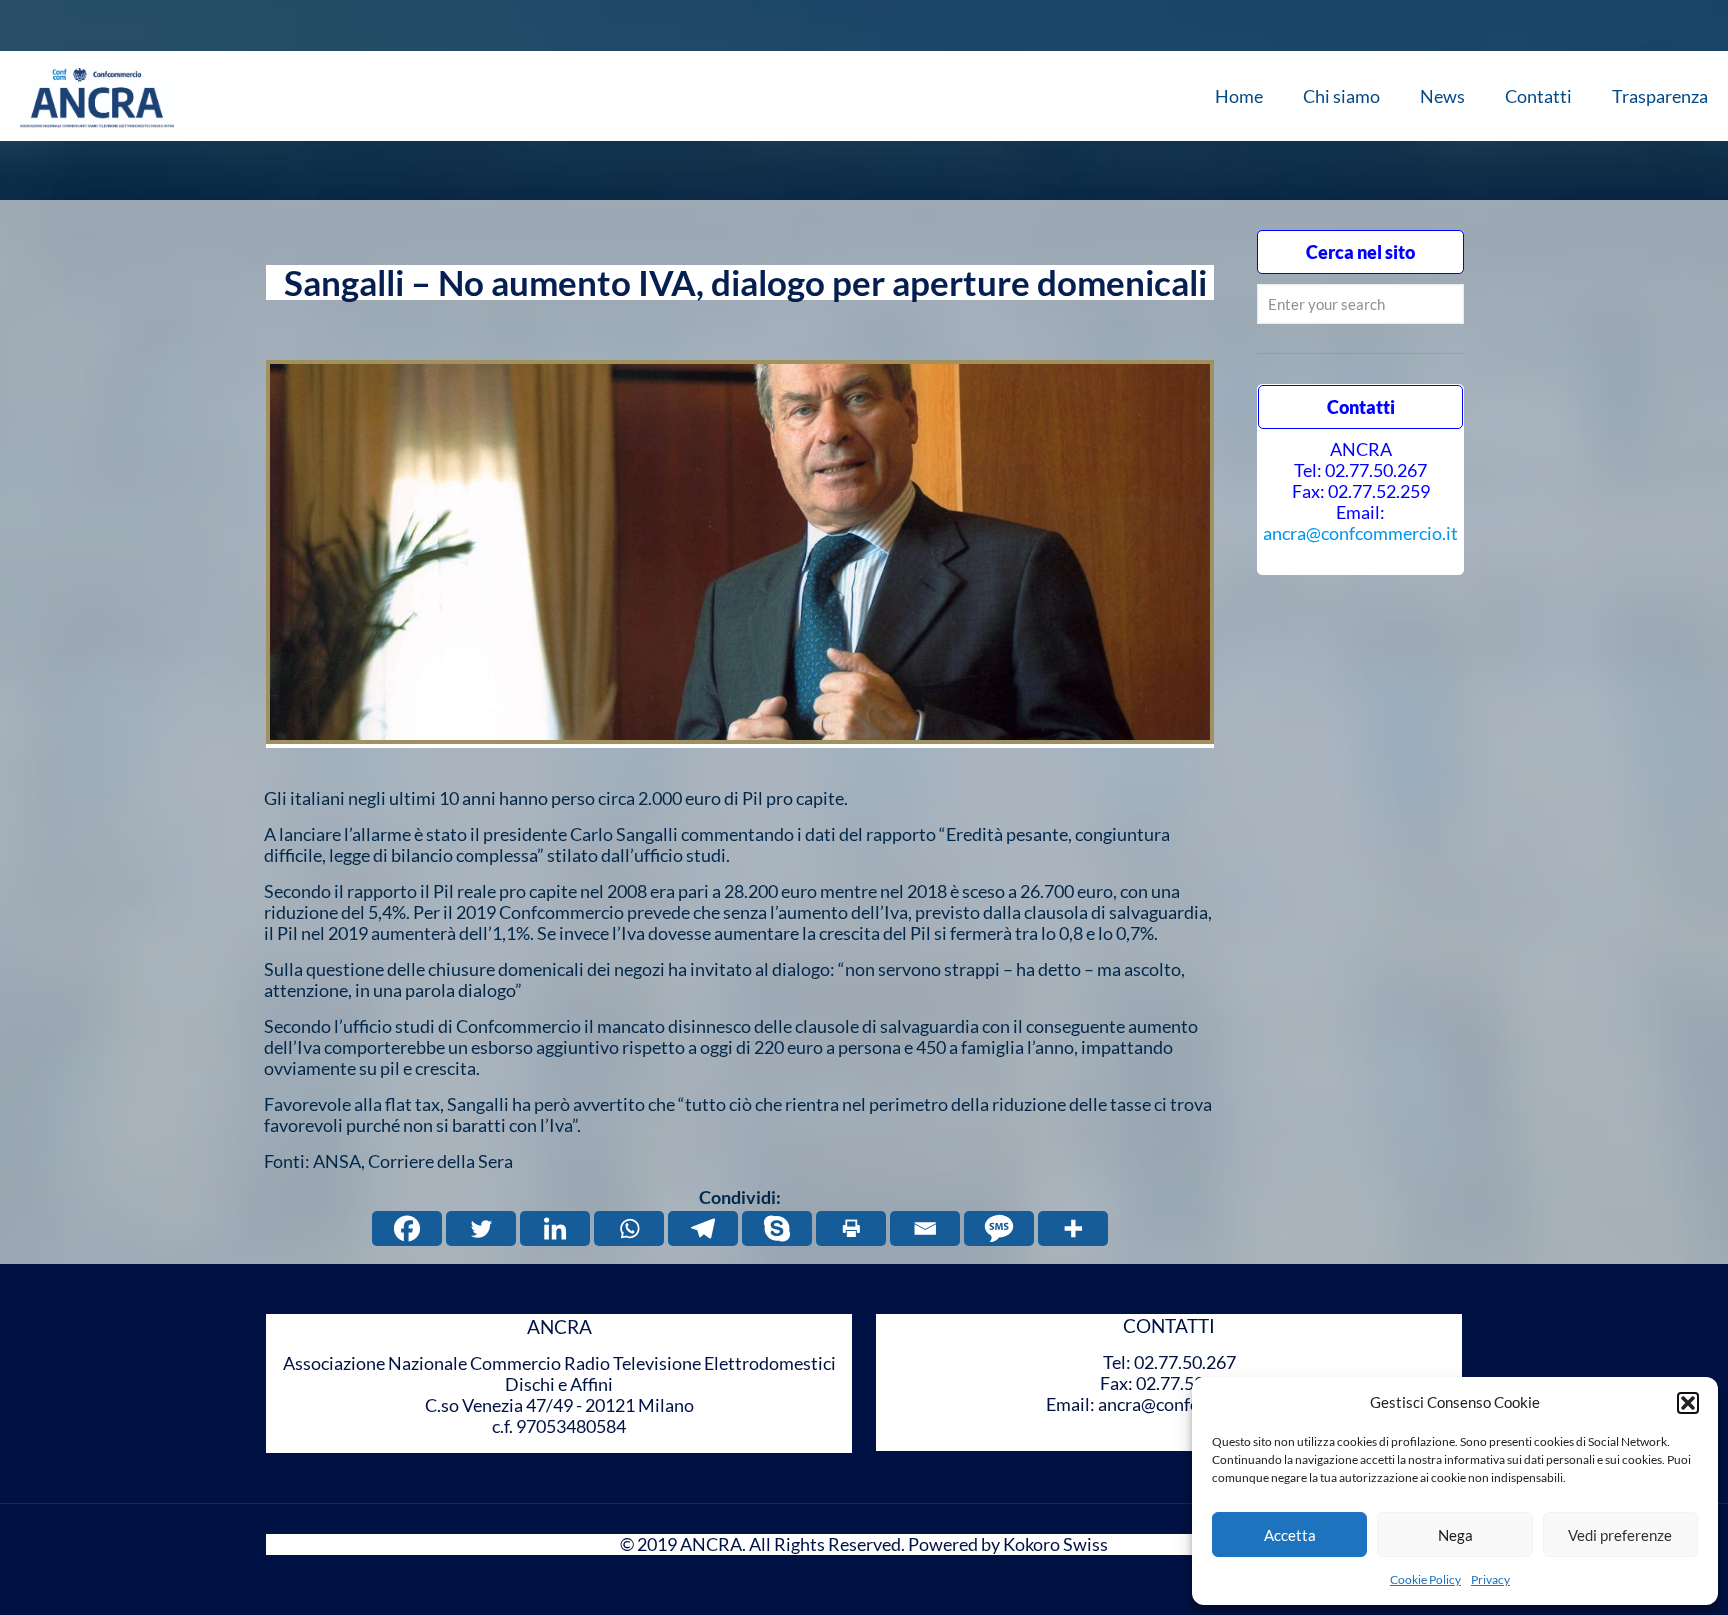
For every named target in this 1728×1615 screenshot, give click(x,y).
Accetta (1290, 1535)
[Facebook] (407, 1228)
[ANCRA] (97, 96)
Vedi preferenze (1620, 1535)
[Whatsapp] (629, 1228)
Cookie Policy (1425, 1579)
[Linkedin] (555, 1228)
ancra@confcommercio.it (1360, 533)
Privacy (1490, 1579)
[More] (1073, 1228)
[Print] (851, 1228)
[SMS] (999, 1228)
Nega (1455, 1535)
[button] (1688, 1403)
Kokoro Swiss (1055, 1544)
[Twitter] (481, 1228)
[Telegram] (703, 1228)
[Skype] (777, 1228)
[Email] (925, 1228)
